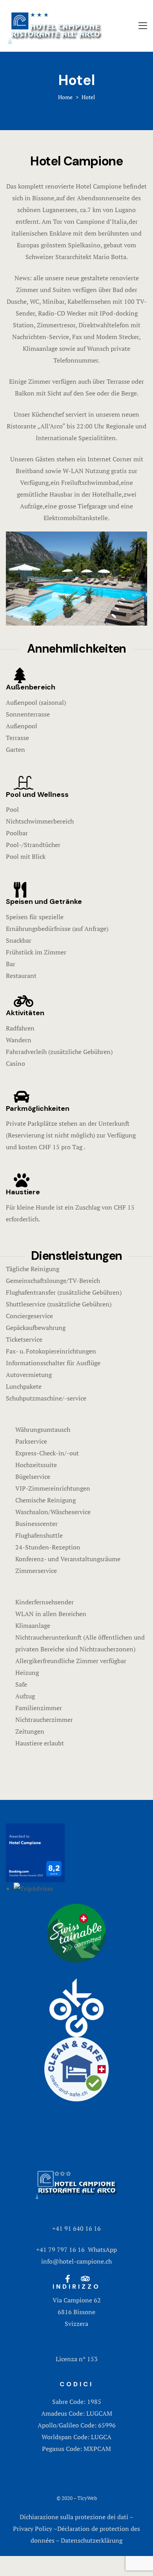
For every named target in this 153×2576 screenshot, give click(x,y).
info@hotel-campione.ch (76, 2261)
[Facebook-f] (68, 2279)
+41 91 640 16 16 (76, 2228)
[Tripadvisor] (86, 2279)
